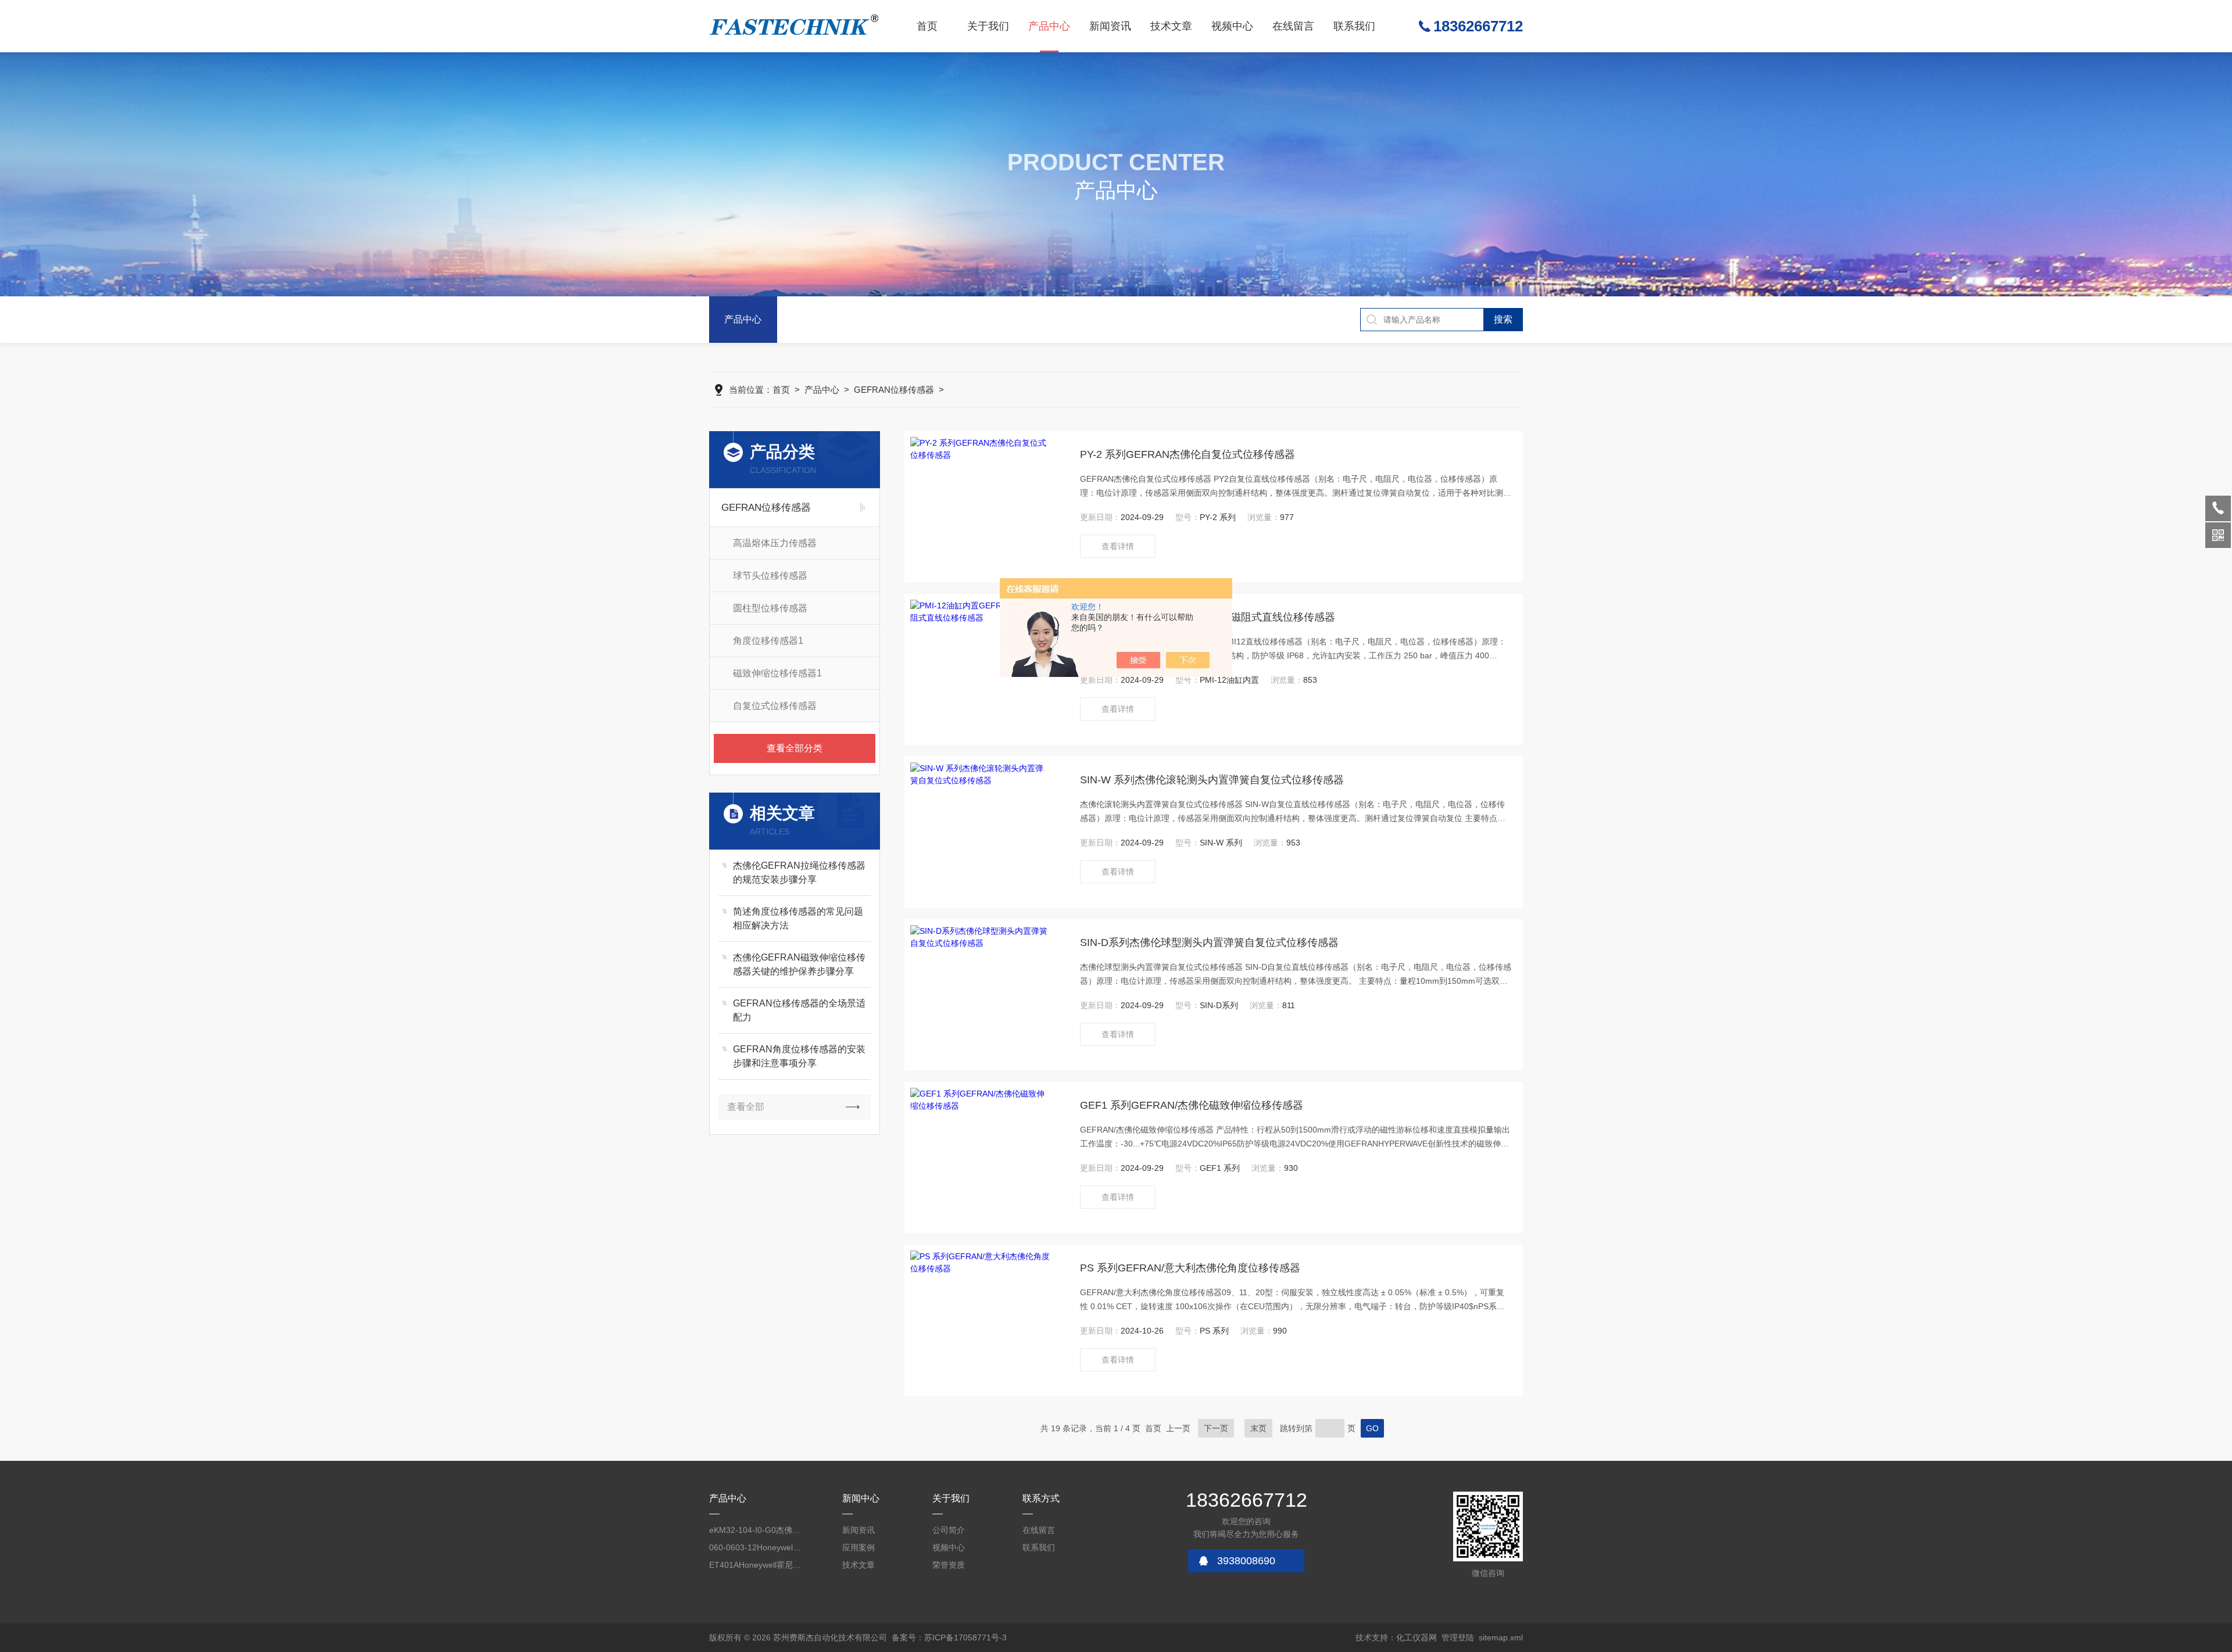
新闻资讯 (1110, 26)
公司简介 (949, 1530)
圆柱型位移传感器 (770, 608)
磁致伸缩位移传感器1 (777, 673)
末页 (1258, 1428)
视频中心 (1232, 26)
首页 (927, 26)
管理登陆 (1458, 1637)
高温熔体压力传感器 (775, 543)
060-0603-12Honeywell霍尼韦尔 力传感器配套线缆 (756, 1547)
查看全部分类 (795, 748)
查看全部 (746, 1107)
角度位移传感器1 (768, 641)
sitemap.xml (1501, 1637)
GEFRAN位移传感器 (894, 390)
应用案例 (859, 1547)
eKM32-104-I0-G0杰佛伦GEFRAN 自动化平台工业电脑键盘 (756, 1530)
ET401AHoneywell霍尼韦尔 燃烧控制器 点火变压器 (756, 1565)
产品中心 (1049, 26)
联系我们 (1354, 26)
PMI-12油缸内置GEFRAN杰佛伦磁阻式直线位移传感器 (1208, 617)
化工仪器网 (1417, 1637)
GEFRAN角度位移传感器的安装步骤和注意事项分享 (799, 1056)
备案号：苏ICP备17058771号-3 (949, 1637)
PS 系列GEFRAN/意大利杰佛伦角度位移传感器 (1190, 1268)
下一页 (1216, 1428)
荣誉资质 (949, 1565)
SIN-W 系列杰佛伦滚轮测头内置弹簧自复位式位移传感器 (1212, 780)
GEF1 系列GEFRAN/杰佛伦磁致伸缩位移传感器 (1192, 1105)
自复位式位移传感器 (775, 706)
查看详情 (1118, 546)
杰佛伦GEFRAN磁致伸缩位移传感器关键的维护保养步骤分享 (799, 964)
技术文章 (1171, 26)
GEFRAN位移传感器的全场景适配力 (799, 1010)
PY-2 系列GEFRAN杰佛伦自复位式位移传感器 (1187, 454)
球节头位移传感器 (770, 576)
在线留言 (1293, 26)
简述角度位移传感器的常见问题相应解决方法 (798, 918)
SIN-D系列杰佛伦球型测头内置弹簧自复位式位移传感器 (1209, 943)
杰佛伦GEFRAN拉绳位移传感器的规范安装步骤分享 (799, 872)
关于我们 (988, 26)
